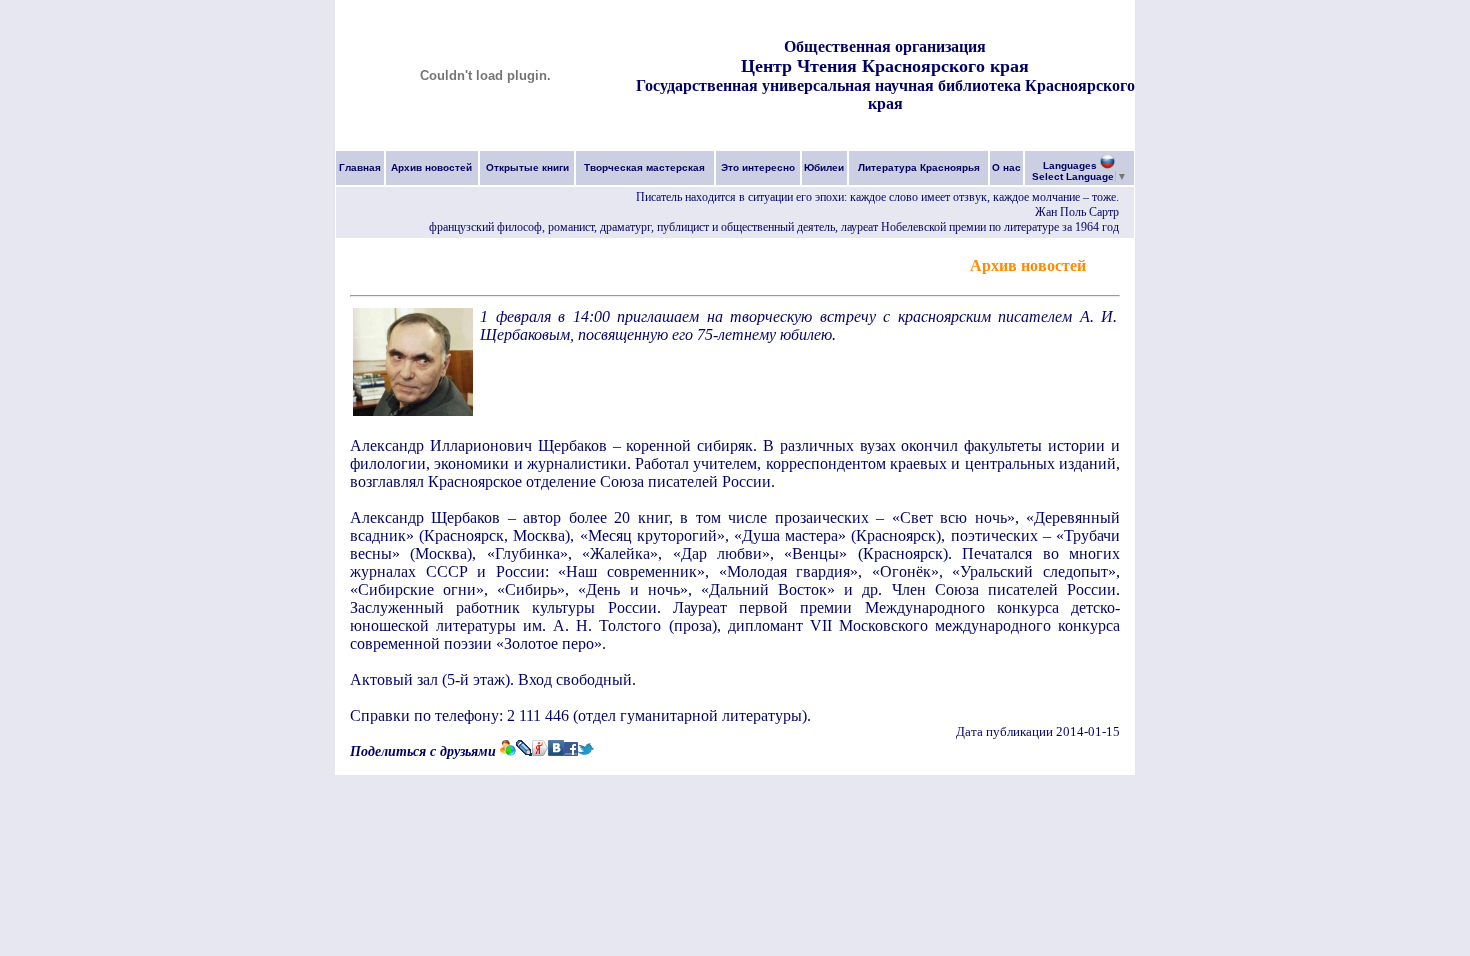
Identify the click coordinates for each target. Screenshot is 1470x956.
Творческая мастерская (644, 167)
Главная (360, 167)
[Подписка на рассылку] (1105, 264)
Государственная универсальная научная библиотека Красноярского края (885, 94)
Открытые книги (527, 167)
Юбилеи (824, 167)
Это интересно (758, 167)
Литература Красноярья (919, 167)
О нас (1006, 167)
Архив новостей (431, 167)
